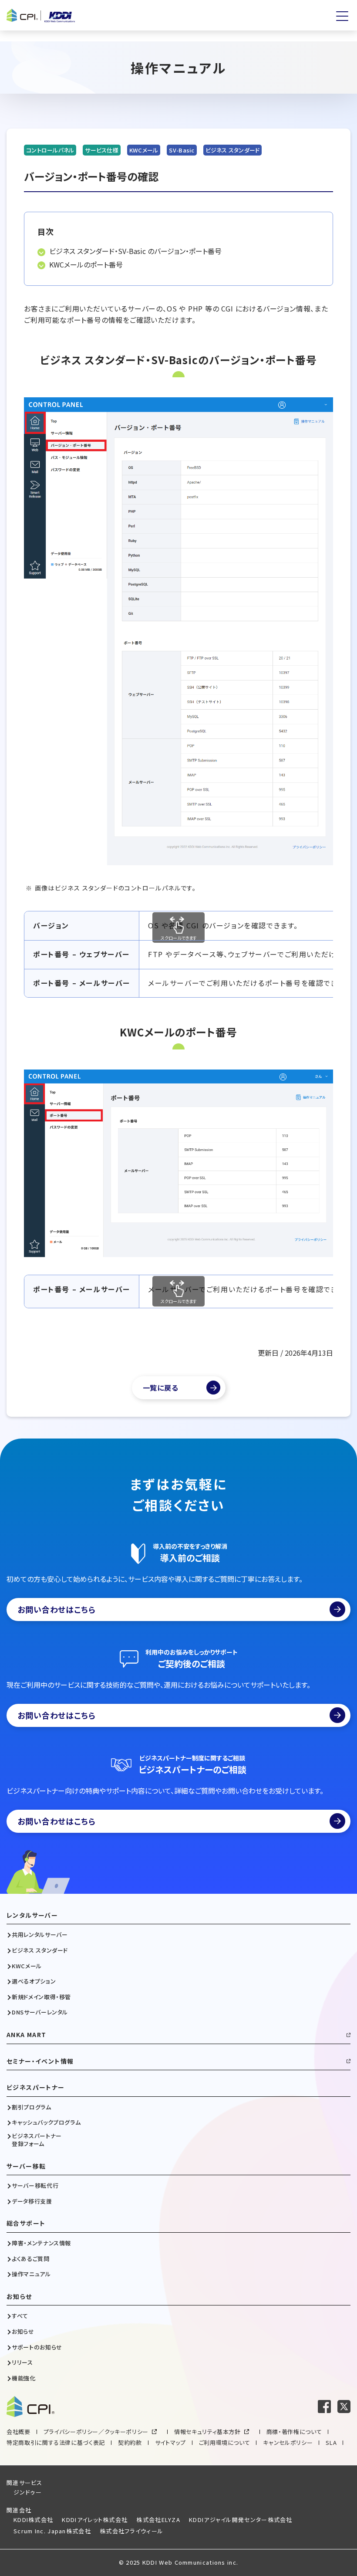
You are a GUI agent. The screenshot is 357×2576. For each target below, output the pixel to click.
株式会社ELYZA (158, 2520)
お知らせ (19, 2297)
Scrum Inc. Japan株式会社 (52, 2531)
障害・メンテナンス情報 (41, 2243)
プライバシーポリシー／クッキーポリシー (96, 2432)
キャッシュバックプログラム (46, 2122)
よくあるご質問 (31, 2259)
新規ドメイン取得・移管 (41, 1997)
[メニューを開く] (342, 16)
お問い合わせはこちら (57, 1609)
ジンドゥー (28, 2492)
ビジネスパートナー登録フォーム (37, 2140)
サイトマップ (170, 2442)
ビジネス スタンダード (40, 1950)
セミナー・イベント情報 (40, 2061)
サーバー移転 (26, 2166)
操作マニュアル (31, 2274)
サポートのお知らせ (37, 2347)
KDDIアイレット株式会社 (95, 2520)
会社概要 (19, 2432)
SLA (331, 2442)
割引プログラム (32, 2107)
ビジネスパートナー (36, 2087)
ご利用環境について (225, 2442)
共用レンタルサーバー (40, 1935)
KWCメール (27, 1966)
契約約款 (130, 2442)
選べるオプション (34, 1981)
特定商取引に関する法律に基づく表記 (56, 2442)
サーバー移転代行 (35, 2186)
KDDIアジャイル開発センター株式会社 (241, 2520)
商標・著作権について (294, 2432)
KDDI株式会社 (33, 2520)
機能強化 (24, 2378)
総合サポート (26, 2223)
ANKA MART (27, 2035)
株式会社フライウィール (131, 2531)
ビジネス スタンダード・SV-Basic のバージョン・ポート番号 (135, 251)
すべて (20, 2316)
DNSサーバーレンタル (40, 2012)
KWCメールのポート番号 (86, 264)
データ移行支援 (32, 2201)
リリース (22, 2363)
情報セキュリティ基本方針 (207, 2432)
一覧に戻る (161, 1388)
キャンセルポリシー (288, 2442)
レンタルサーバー (32, 1915)
